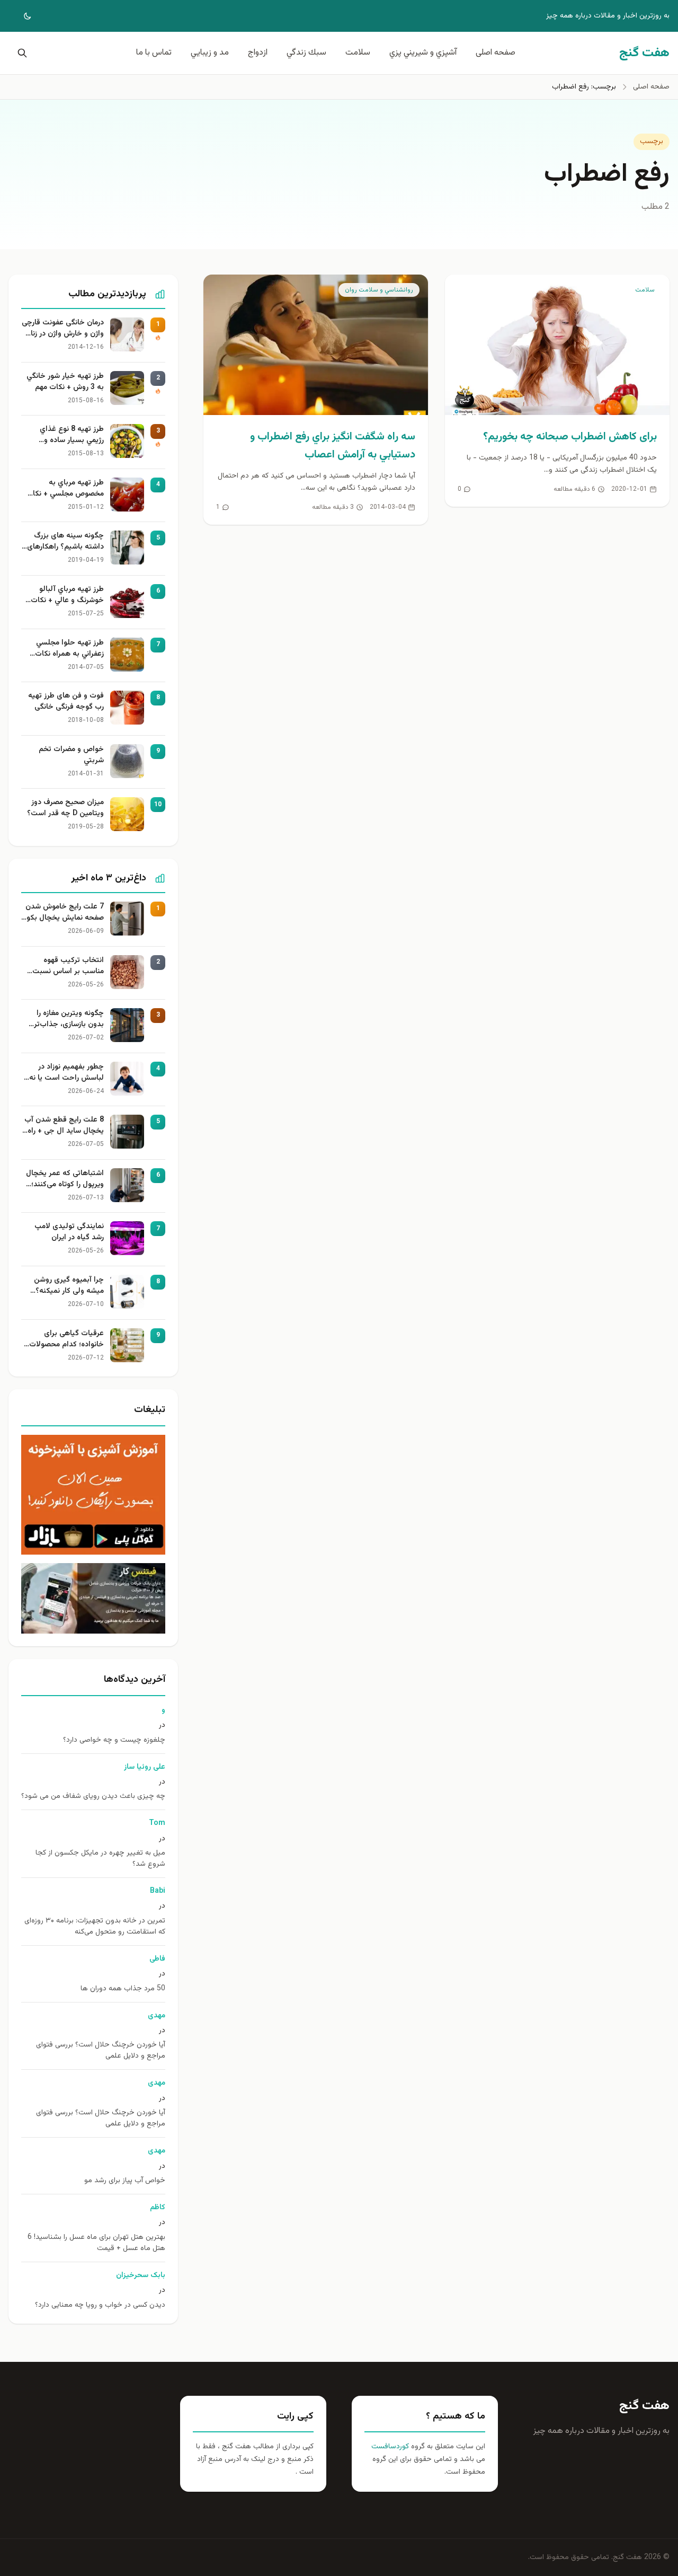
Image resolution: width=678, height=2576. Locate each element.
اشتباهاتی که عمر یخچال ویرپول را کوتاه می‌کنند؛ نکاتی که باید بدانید (65, 1179)
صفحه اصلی (496, 53)
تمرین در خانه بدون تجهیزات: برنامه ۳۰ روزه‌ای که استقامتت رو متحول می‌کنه (95, 1927)
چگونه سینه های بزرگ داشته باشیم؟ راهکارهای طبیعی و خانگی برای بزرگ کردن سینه (64, 542)
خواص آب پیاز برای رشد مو (125, 2181)
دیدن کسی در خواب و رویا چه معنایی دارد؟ (100, 2305)
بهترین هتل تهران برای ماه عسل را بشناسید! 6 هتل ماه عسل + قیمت (96, 2243)
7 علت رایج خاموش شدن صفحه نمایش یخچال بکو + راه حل (65, 913)
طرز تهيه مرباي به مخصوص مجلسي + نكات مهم (65, 489)
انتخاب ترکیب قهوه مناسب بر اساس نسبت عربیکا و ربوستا (68, 966)
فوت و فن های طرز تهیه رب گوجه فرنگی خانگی (66, 702)
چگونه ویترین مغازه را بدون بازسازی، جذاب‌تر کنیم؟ (69, 1019)
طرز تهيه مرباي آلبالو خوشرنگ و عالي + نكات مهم (67, 595)
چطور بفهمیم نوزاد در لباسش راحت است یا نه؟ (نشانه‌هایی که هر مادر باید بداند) (65, 1073)
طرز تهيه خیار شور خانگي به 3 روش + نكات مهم (65, 382)
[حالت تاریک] (20, 16)
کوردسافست (390, 2447)
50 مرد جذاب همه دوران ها (123, 1989)
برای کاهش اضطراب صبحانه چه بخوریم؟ (570, 437)
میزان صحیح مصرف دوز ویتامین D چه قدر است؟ (65, 808)
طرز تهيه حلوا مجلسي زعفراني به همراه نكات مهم (69, 649)
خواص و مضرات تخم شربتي (71, 755)
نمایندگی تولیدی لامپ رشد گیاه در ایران (69, 1232)
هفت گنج (644, 2406)
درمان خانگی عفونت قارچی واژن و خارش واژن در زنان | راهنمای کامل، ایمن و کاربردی (63, 329)
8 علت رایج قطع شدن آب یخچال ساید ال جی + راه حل (64, 1126)
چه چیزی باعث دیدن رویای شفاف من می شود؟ (93, 1797)
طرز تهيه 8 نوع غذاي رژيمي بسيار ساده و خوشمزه (72, 435)
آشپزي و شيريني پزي (423, 53)
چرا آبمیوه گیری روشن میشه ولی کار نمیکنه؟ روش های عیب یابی (69, 1286)
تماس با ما (154, 53)
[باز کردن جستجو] (20, 53)
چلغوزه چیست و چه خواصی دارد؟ (114, 1740)
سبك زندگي (306, 53)
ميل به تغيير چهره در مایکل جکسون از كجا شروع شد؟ (100, 1859)
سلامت (358, 53)
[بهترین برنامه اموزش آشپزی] (93, 1495)
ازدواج (258, 53)
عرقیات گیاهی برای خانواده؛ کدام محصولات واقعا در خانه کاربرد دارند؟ (64, 1339)
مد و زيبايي (210, 53)
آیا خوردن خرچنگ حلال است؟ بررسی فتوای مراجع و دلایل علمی (101, 2051)
